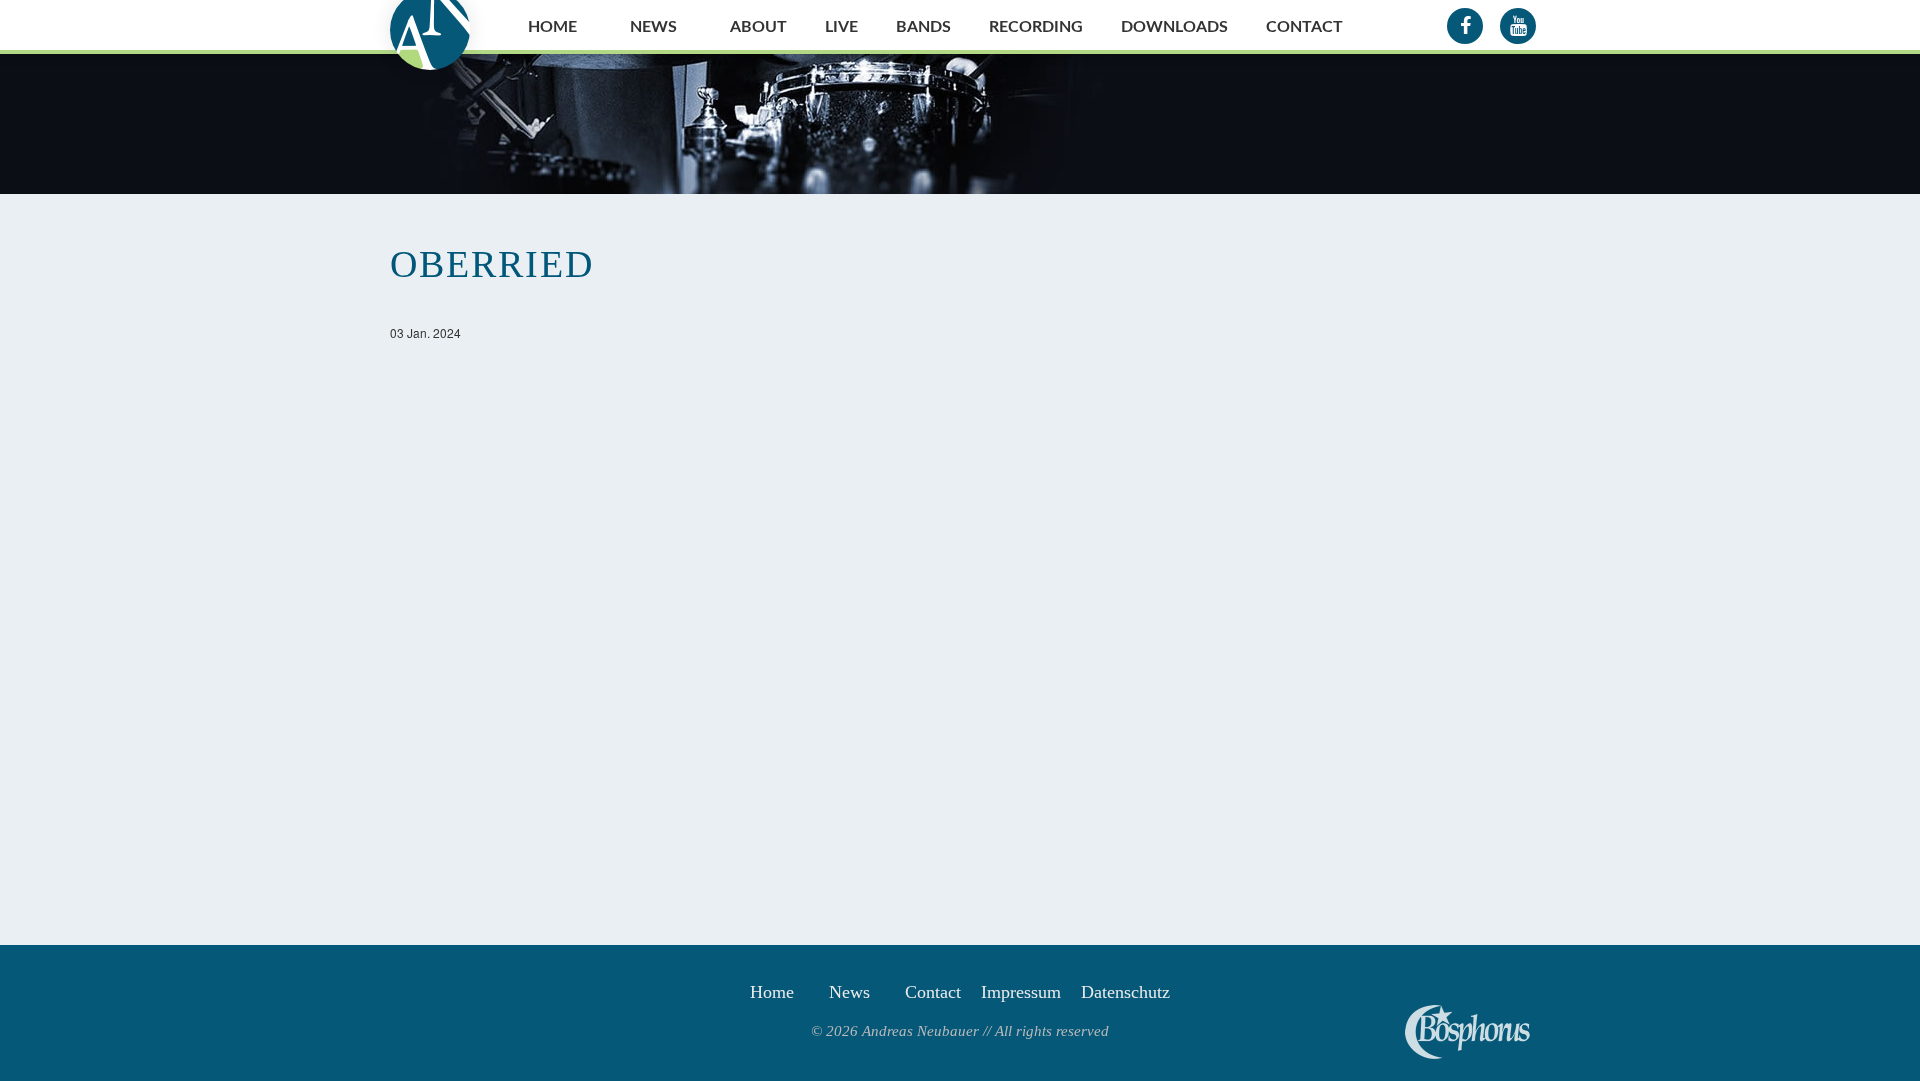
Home (552, 27)
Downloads (1174, 27)
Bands (923, 27)
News (653, 27)
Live (841, 27)
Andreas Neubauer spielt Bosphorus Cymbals (1467, 1032)
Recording (1036, 27)
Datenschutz (1125, 992)
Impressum (1021, 992)
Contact (1304, 27)
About (758, 27)
